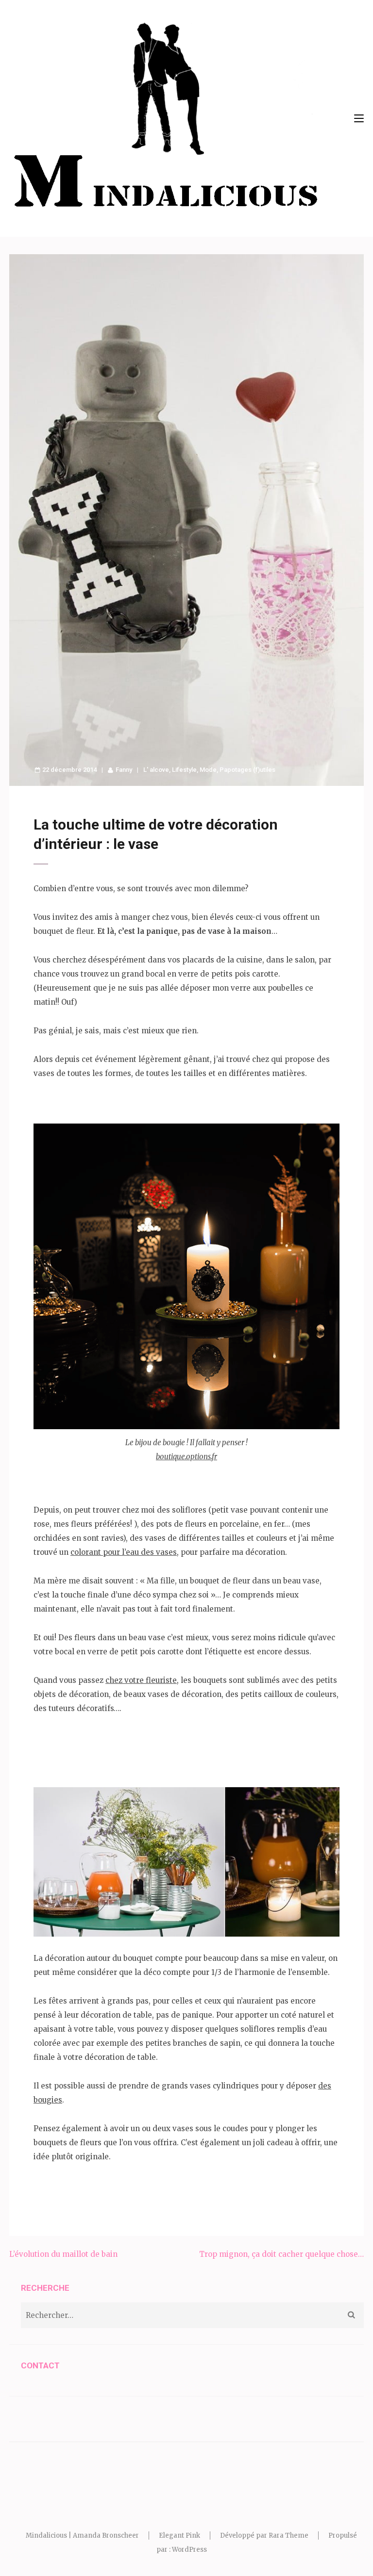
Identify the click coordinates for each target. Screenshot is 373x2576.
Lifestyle (184, 770)
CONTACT (40, 2365)
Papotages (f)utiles (247, 770)
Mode (208, 770)
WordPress (189, 2550)
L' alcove (156, 770)
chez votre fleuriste (141, 1680)
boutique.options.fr (186, 1457)
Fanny (124, 770)
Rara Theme (288, 2535)
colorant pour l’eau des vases (124, 1552)
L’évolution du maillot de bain (63, 2254)
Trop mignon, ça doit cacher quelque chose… (281, 2254)
